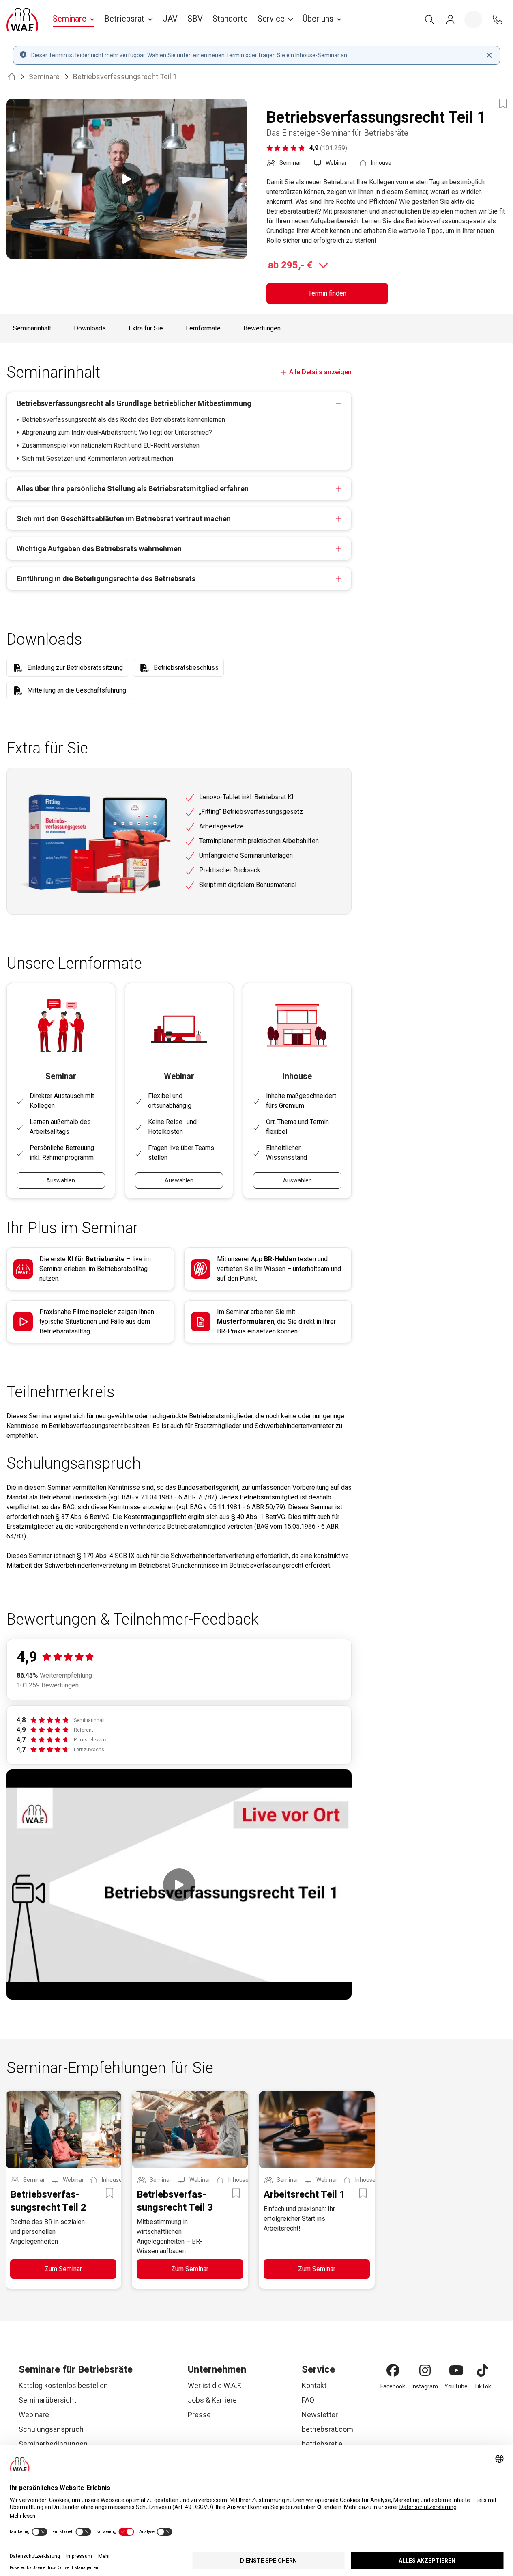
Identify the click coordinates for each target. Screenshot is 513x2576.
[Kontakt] (498, 19)
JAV (170, 19)
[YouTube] (456, 2370)
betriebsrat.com (327, 2429)
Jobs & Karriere (212, 2400)
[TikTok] (483, 2370)
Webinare (34, 2415)
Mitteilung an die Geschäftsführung (77, 690)
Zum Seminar (63, 2269)
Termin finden (327, 293)
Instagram (425, 2386)
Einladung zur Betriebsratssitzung (75, 668)
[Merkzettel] (473, 19)
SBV (195, 19)
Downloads (90, 328)
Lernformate (203, 328)
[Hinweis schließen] (489, 55)
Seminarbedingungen (53, 2444)
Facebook (393, 2386)
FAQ (308, 2400)
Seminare (44, 77)
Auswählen (61, 1180)
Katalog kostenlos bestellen (63, 2385)
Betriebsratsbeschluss (186, 668)
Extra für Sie (146, 328)
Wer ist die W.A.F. (215, 2385)
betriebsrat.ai (323, 2444)
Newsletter (320, 2415)
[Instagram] (425, 2370)
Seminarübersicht (47, 2400)
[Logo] (22, 19)
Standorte (230, 19)
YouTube (456, 2386)
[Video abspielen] (127, 179)
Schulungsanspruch (51, 2429)
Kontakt (314, 2385)
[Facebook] (393, 2370)
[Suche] (429, 19)
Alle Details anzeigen (320, 372)
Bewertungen (262, 328)
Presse (199, 2415)
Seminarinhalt (32, 328)
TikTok (483, 2386)
